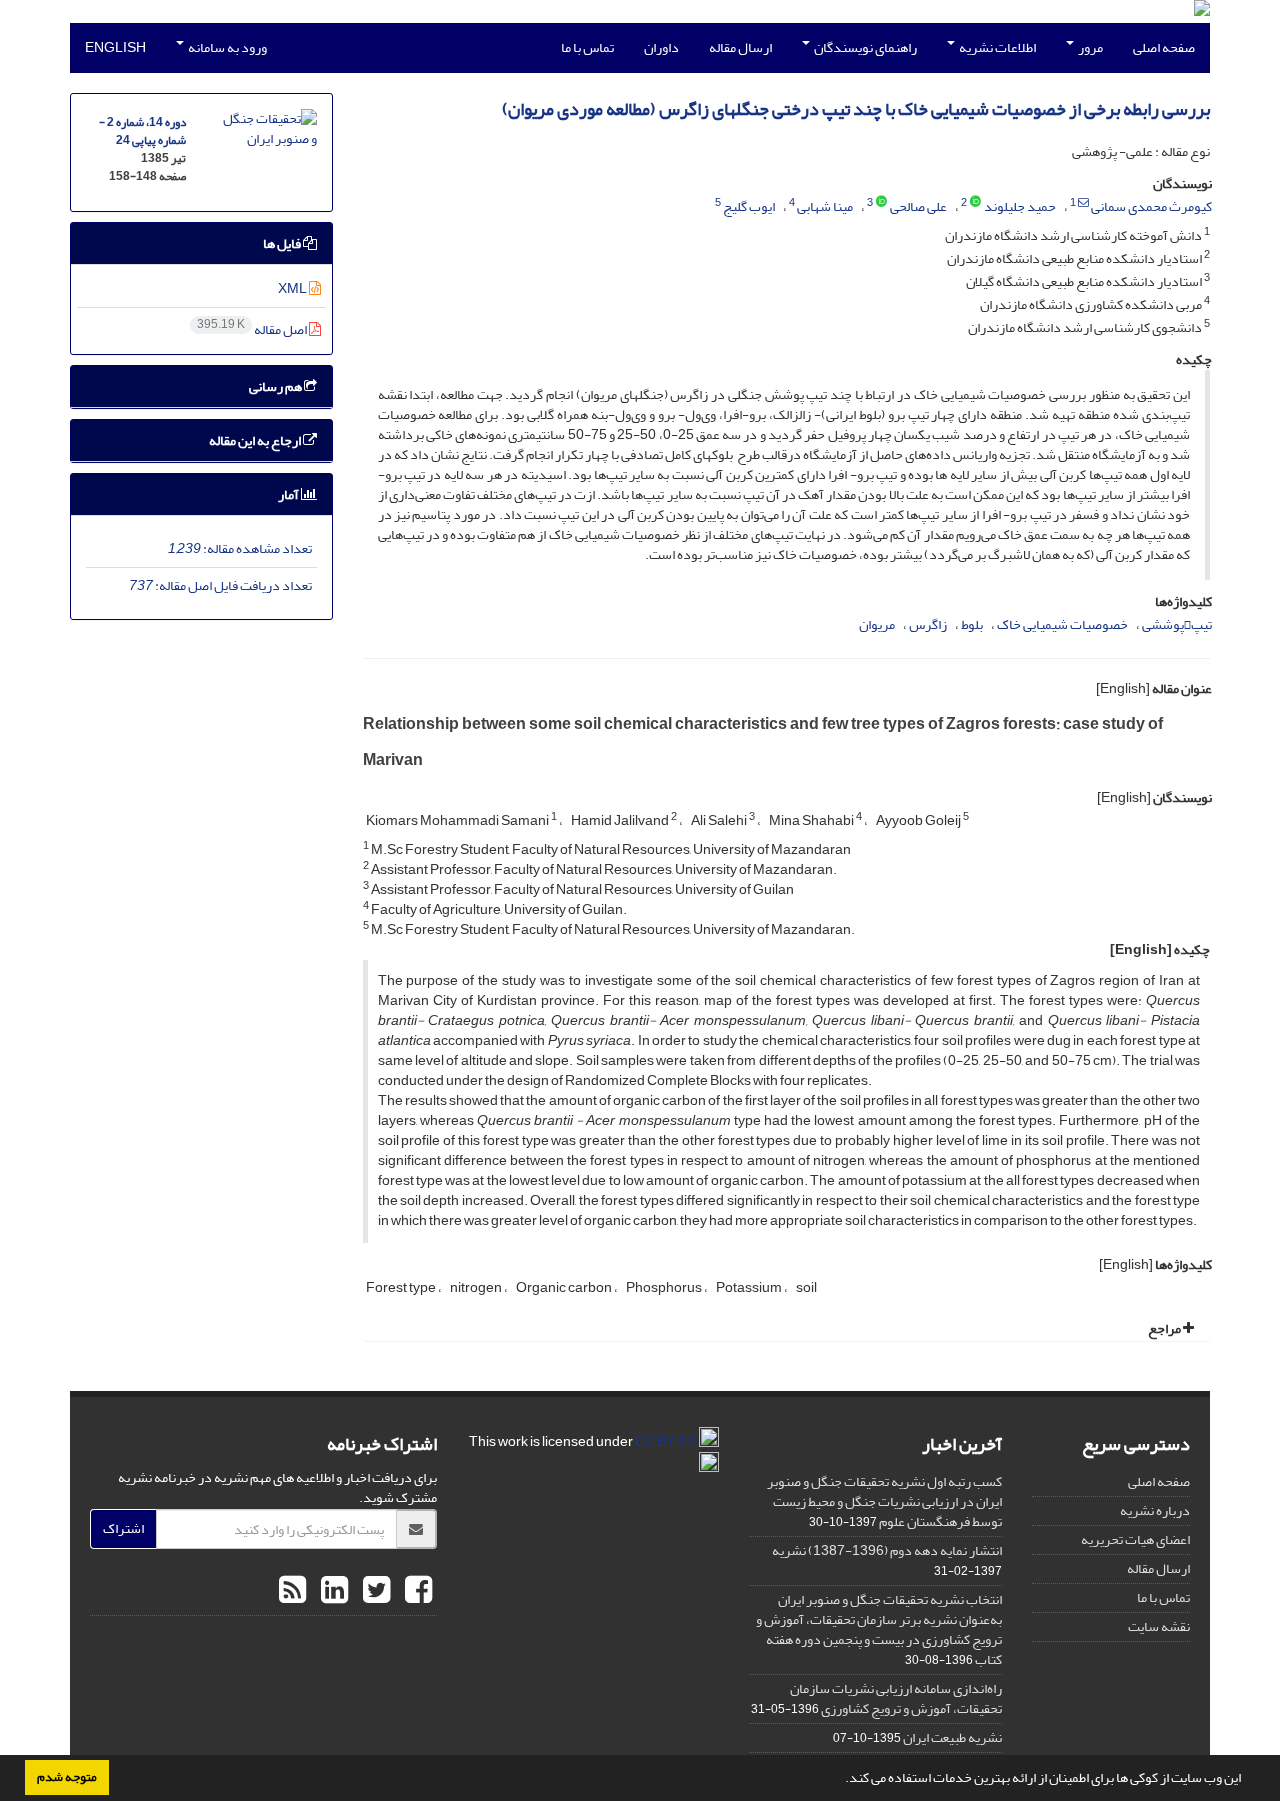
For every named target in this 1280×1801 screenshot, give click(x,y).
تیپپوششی (1177, 624)
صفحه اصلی (1164, 47)
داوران (661, 47)
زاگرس (928, 624)
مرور (1089, 47)
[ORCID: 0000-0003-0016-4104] (975, 203)
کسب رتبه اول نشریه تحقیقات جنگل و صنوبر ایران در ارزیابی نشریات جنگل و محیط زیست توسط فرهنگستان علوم (884, 1501)
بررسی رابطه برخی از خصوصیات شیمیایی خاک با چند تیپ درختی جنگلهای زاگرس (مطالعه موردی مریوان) (856, 109)
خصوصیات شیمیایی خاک (1062, 624)
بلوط (972, 624)
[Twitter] (374, 1591)
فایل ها (283, 243)
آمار (289, 494)
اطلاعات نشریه (996, 47)
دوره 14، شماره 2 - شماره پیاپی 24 (142, 131)
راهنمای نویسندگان (864, 47)
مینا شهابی (825, 206)
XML (293, 288)
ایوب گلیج (749, 206)
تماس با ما (587, 47)
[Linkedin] (332, 1591)
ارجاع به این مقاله (256, 440)
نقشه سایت (1159, 1626)
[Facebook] (416, 1591)
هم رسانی (276, 386)
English (115, 47)
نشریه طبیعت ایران (952, 1737)
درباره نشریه (1155, 1510)
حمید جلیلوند (1020, 206)
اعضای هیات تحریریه (1135, 1539)
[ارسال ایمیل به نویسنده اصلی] (1083, 203)
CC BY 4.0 (667, 1441)
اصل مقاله (253, 329)
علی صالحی (918, 206)
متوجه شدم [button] (67, 1777)
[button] (840, 1780)
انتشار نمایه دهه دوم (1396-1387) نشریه (887, 1550)
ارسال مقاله (740, 47)
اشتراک (123, 1528)
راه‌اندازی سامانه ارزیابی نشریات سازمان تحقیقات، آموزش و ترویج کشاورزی (896, 1698)
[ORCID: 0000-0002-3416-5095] (881, 203)
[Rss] (292, 1591)
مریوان (877, 624)
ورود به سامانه (226, 47)
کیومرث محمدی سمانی (1151, 206)
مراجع (1165, 1328)
